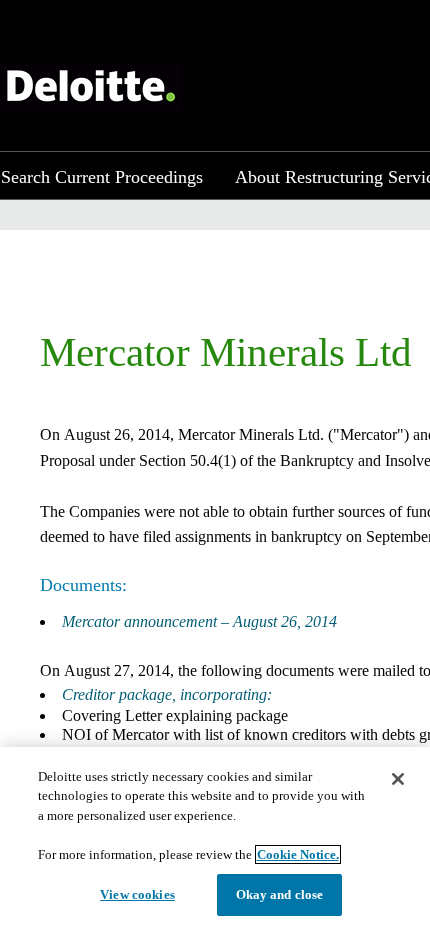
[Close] (398, 779)
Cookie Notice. (298, 854)
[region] (215, 839)
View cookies (137, 894)
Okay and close (280, 894)
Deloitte (91, 87)
